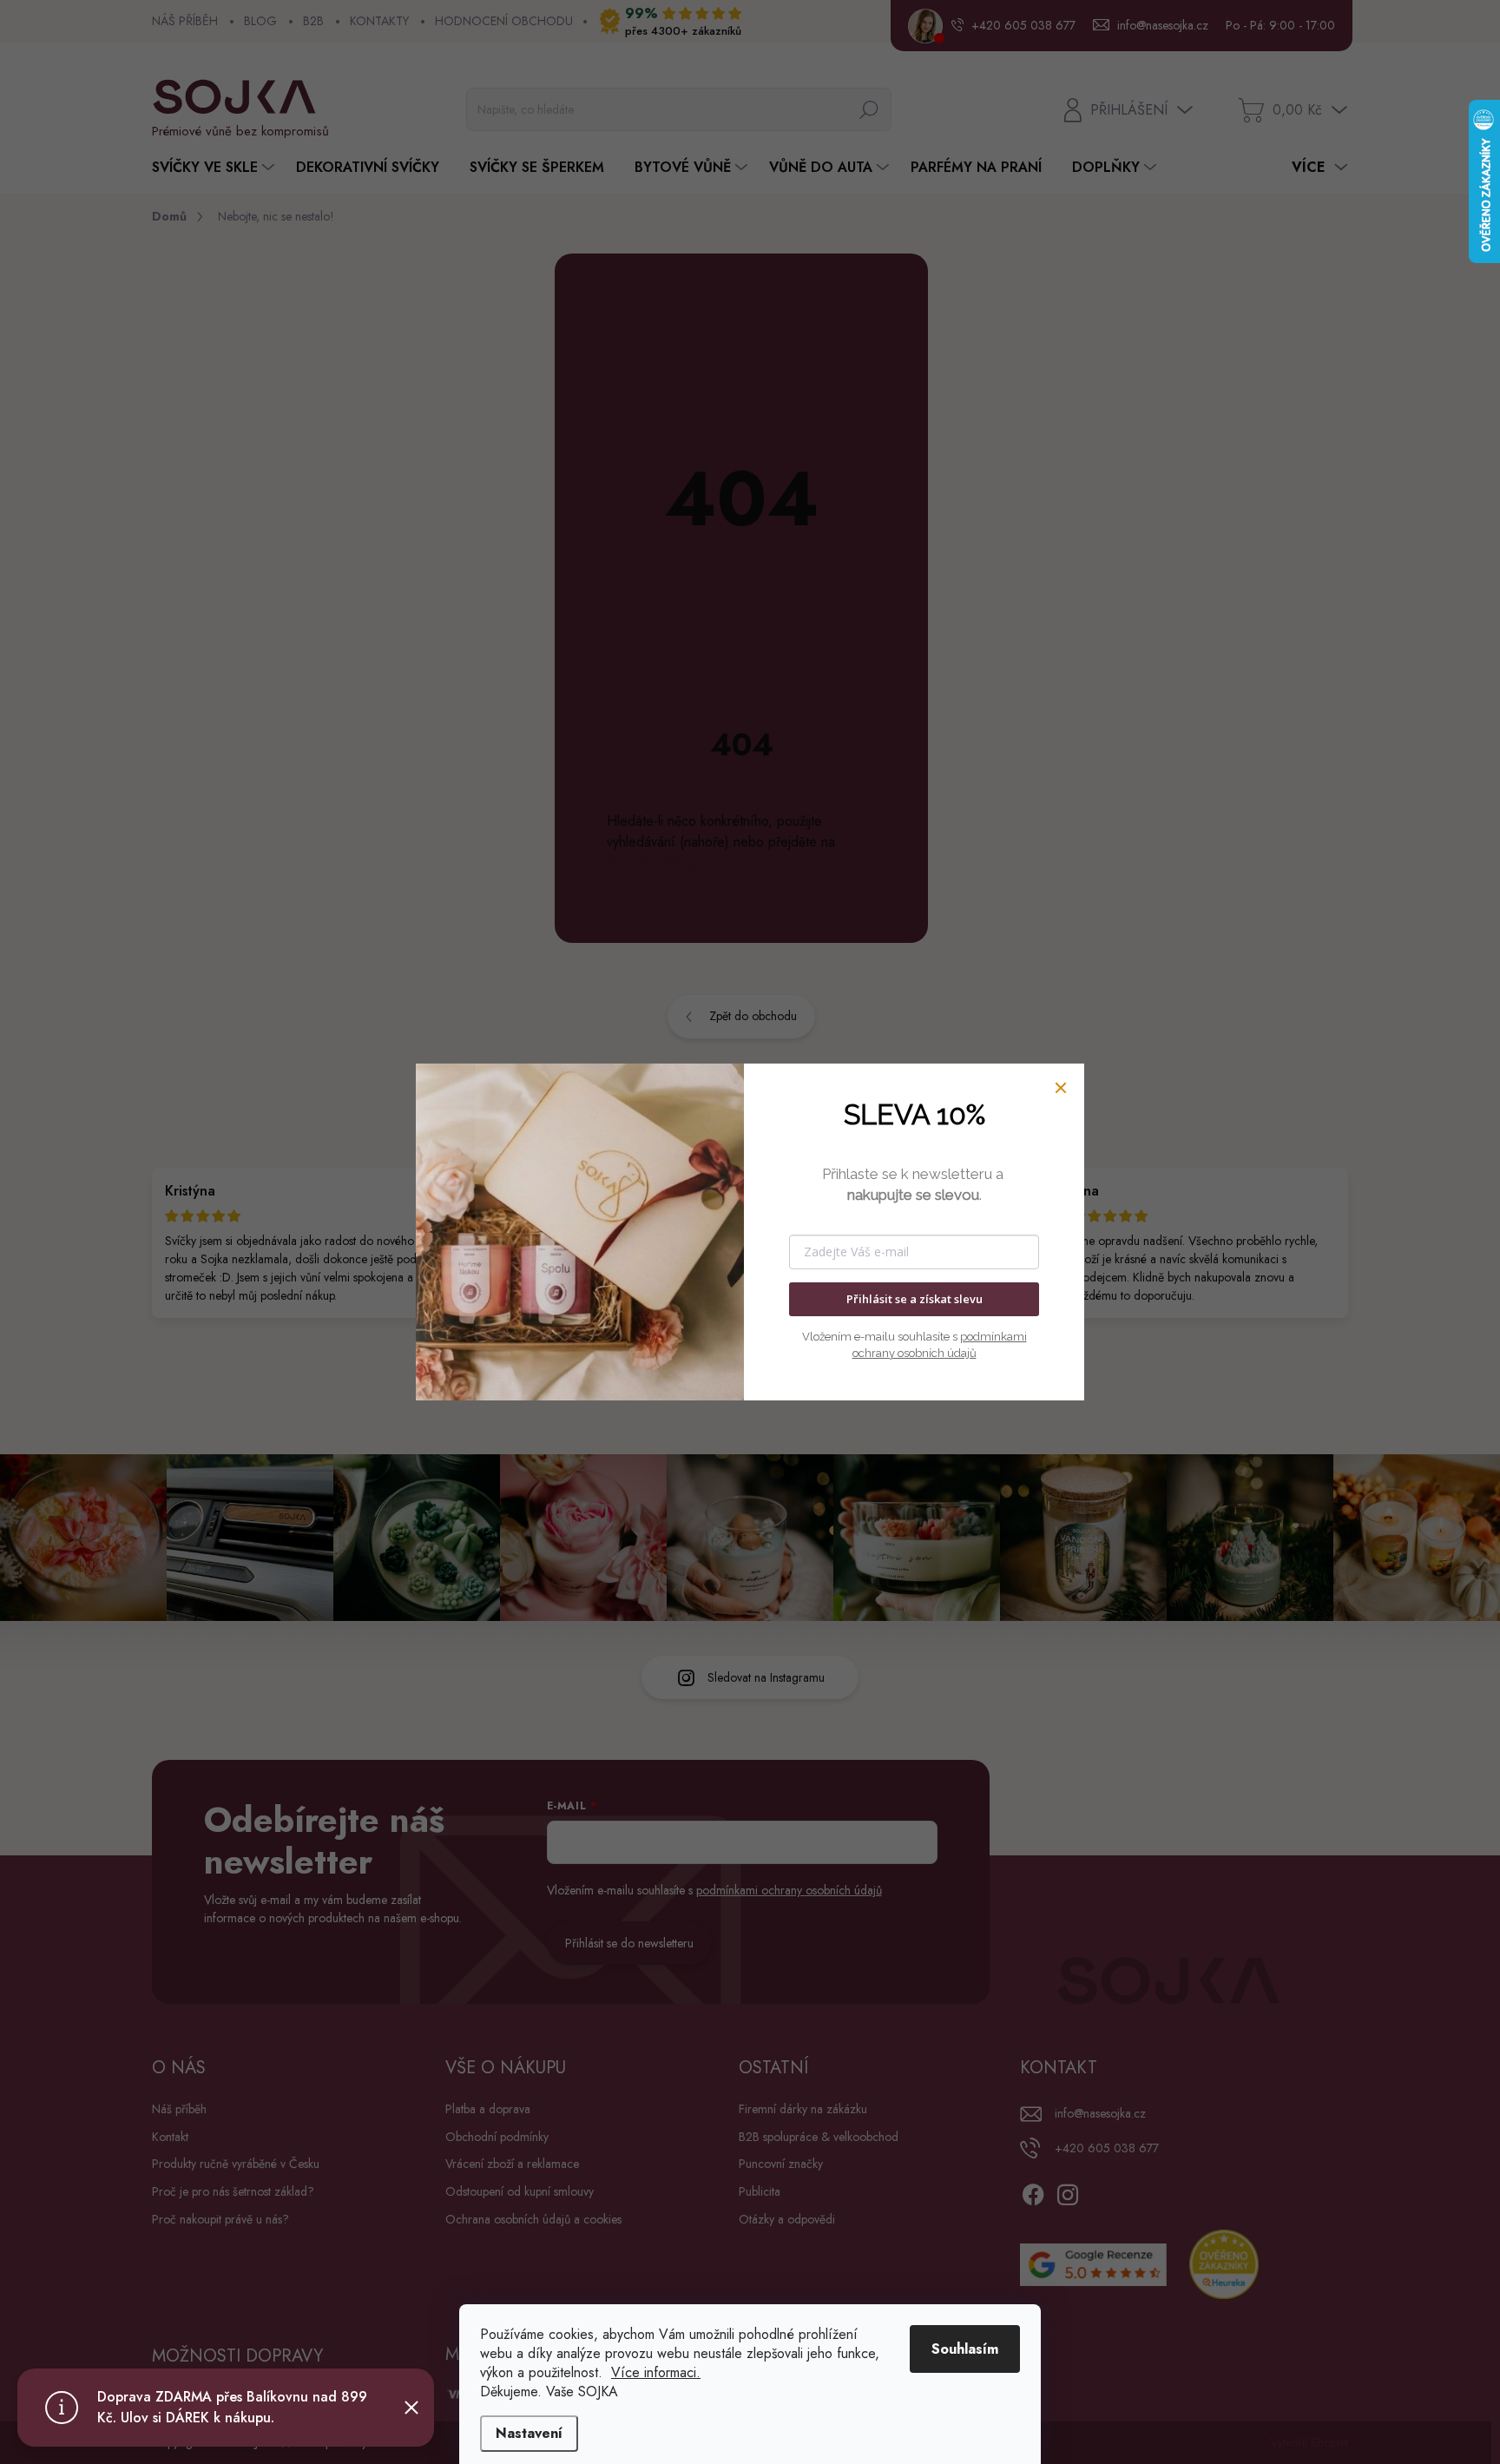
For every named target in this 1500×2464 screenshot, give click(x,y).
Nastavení (529, 2433)
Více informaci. (656, 2372)
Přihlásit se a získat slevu (914, 1299)
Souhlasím (965, 2349)
